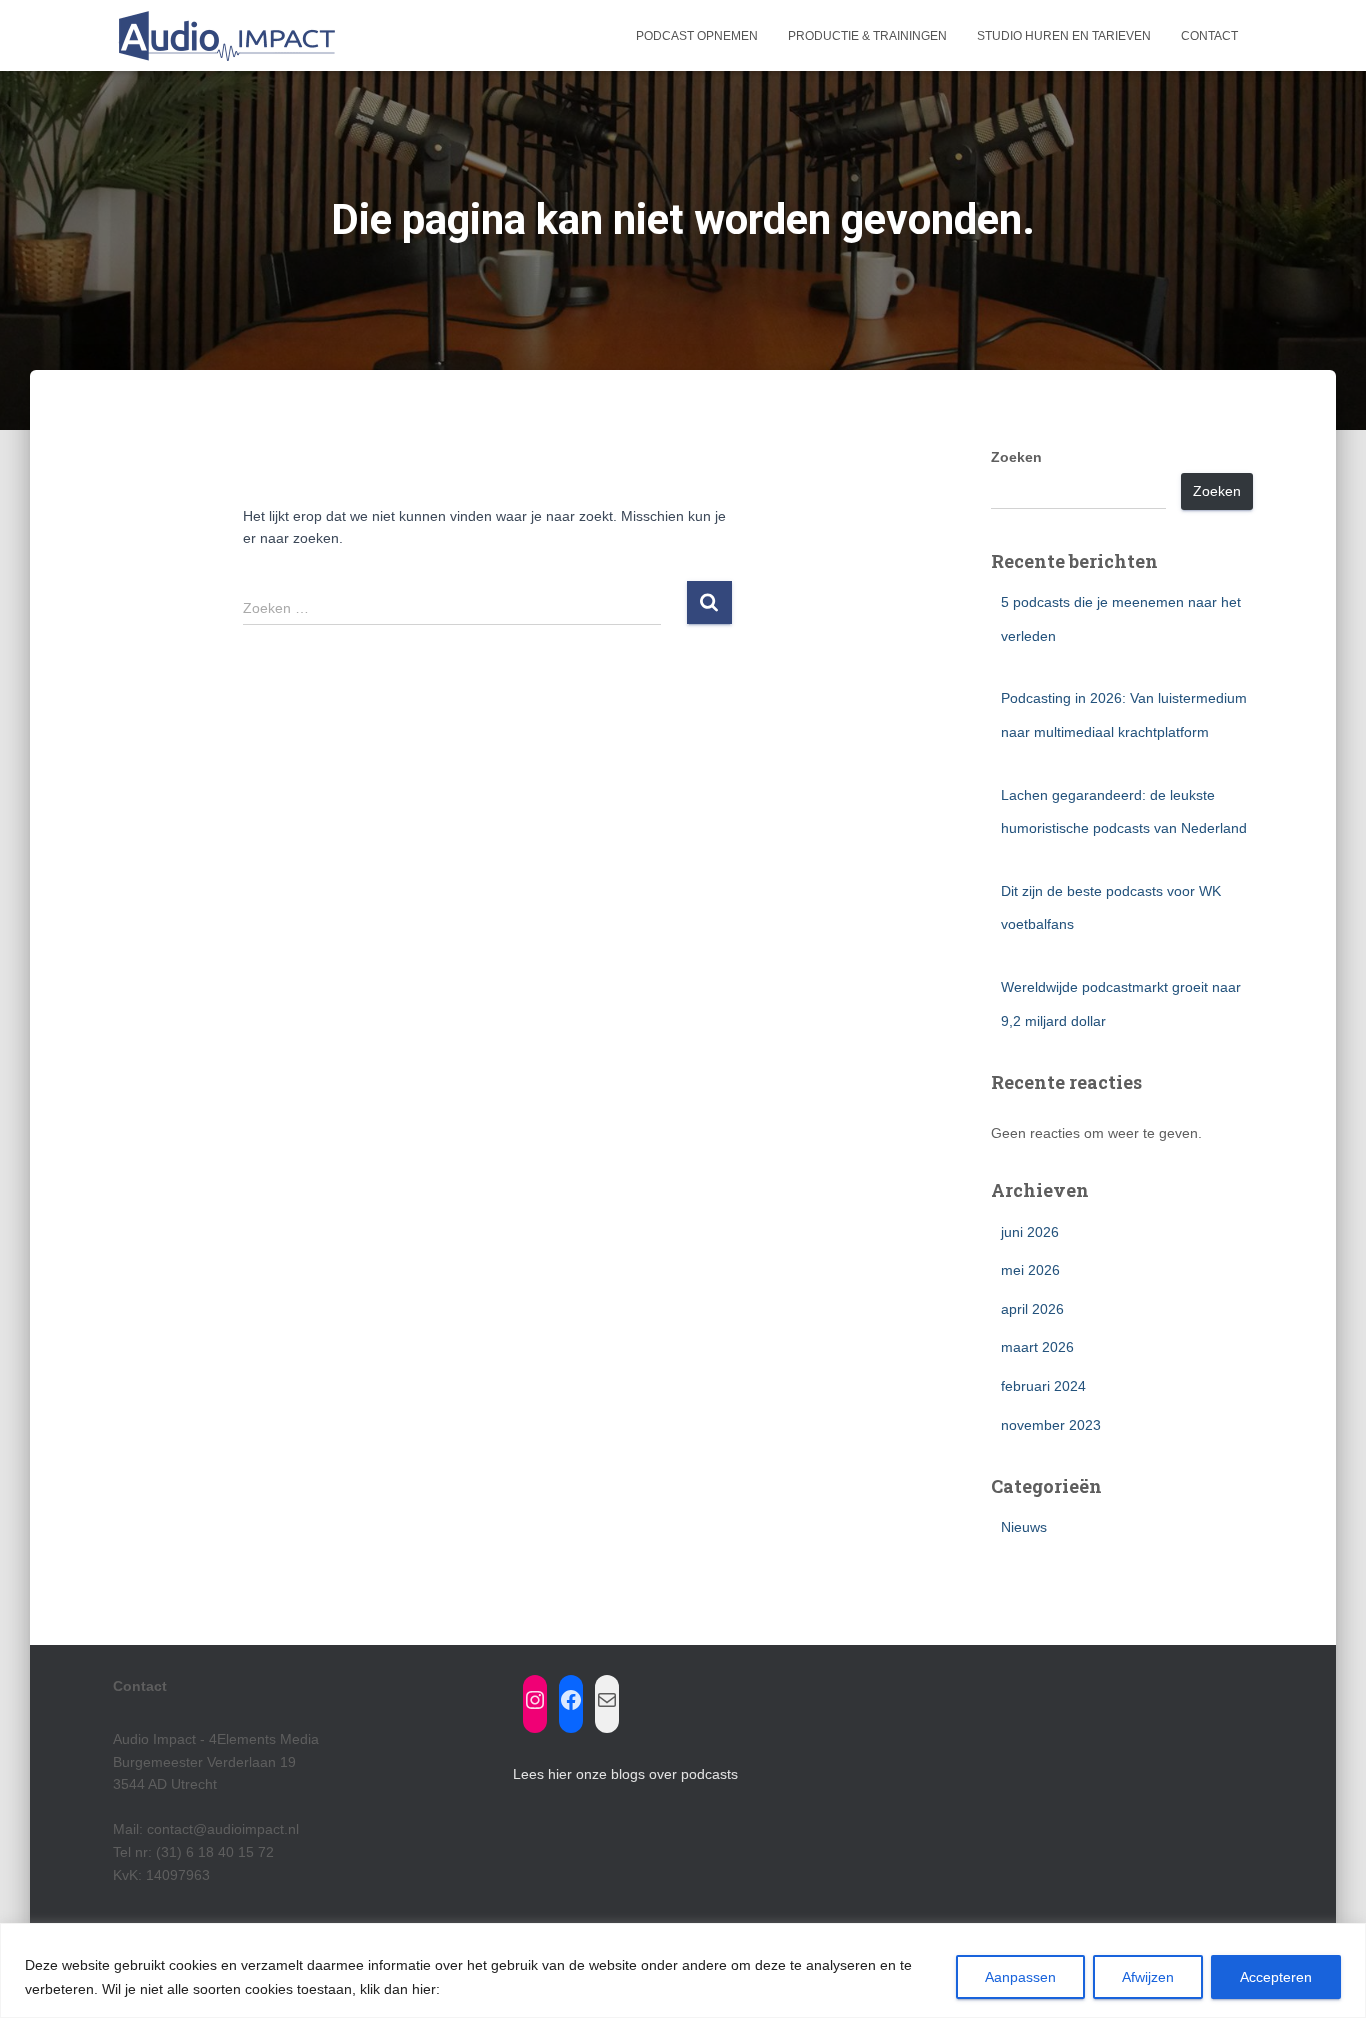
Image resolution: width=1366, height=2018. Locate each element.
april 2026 (1032, 1309)
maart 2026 (1037, 1347)
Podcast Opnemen (697, 36)
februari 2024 (1043, 1386)
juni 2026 (1030, 1232)
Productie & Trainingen (867, 36)
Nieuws (1024, 1527)
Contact (1209, 36)
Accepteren (1276, 1977)
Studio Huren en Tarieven (1064, 36)
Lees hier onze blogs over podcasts (625, 1774)
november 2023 (1051, 1425)
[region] (683, 1970)
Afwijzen (1148, 1977)
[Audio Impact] (225, 36)
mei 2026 (1030, 1270)
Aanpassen (1020, 1977)
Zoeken (1016, 457)
